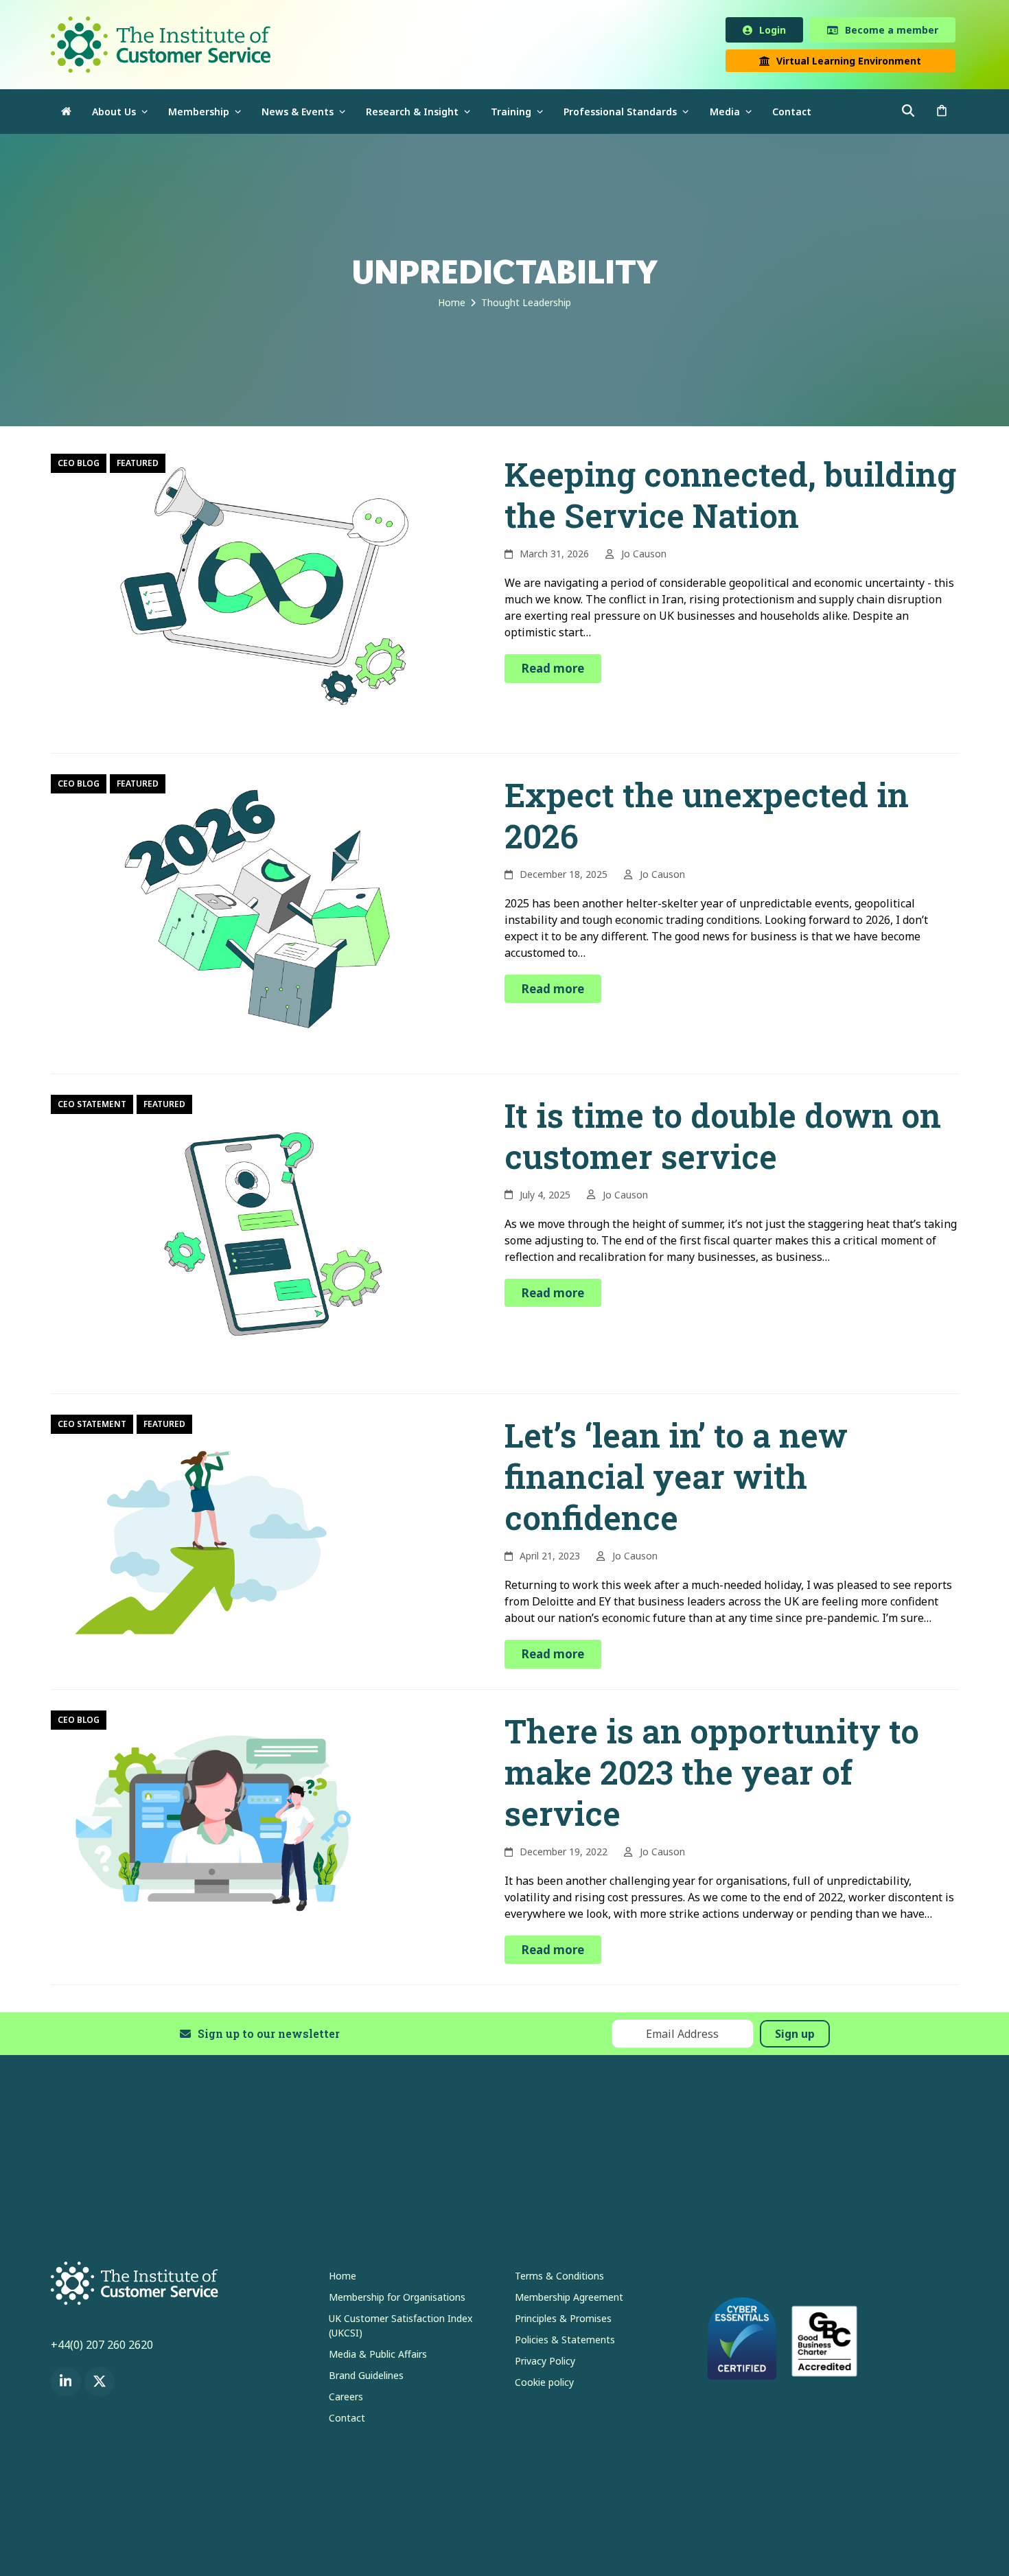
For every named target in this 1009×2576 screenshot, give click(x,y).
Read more (553, 671)
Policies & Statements (565, 2342)
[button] (942, 114)
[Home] (66, 114)
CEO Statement (92, 1107)
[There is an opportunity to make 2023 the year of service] (216, 1822)
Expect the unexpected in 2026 (707, 818)
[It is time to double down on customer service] (260, 1235)
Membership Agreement (569, 2300)
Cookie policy (544, 2385)
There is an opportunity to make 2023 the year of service (712, 1775)
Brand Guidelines (366, 2378)
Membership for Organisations (397, 2300)
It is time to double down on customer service (723, 1138)
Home (343, 2278)
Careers (346, 2399)
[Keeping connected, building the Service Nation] (260, 594)
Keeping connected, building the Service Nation (730, 497)
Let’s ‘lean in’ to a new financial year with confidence (676, 1479)
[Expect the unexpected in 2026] (260, 915)
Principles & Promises (563, 2321)
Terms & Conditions (559, 2278)
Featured (138, 466)
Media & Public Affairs (378, 2357)
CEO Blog (79, 466)
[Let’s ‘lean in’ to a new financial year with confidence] (216, 1527)
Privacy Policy (545, 2364)
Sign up (795, 2037)
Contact (347, 2421)
